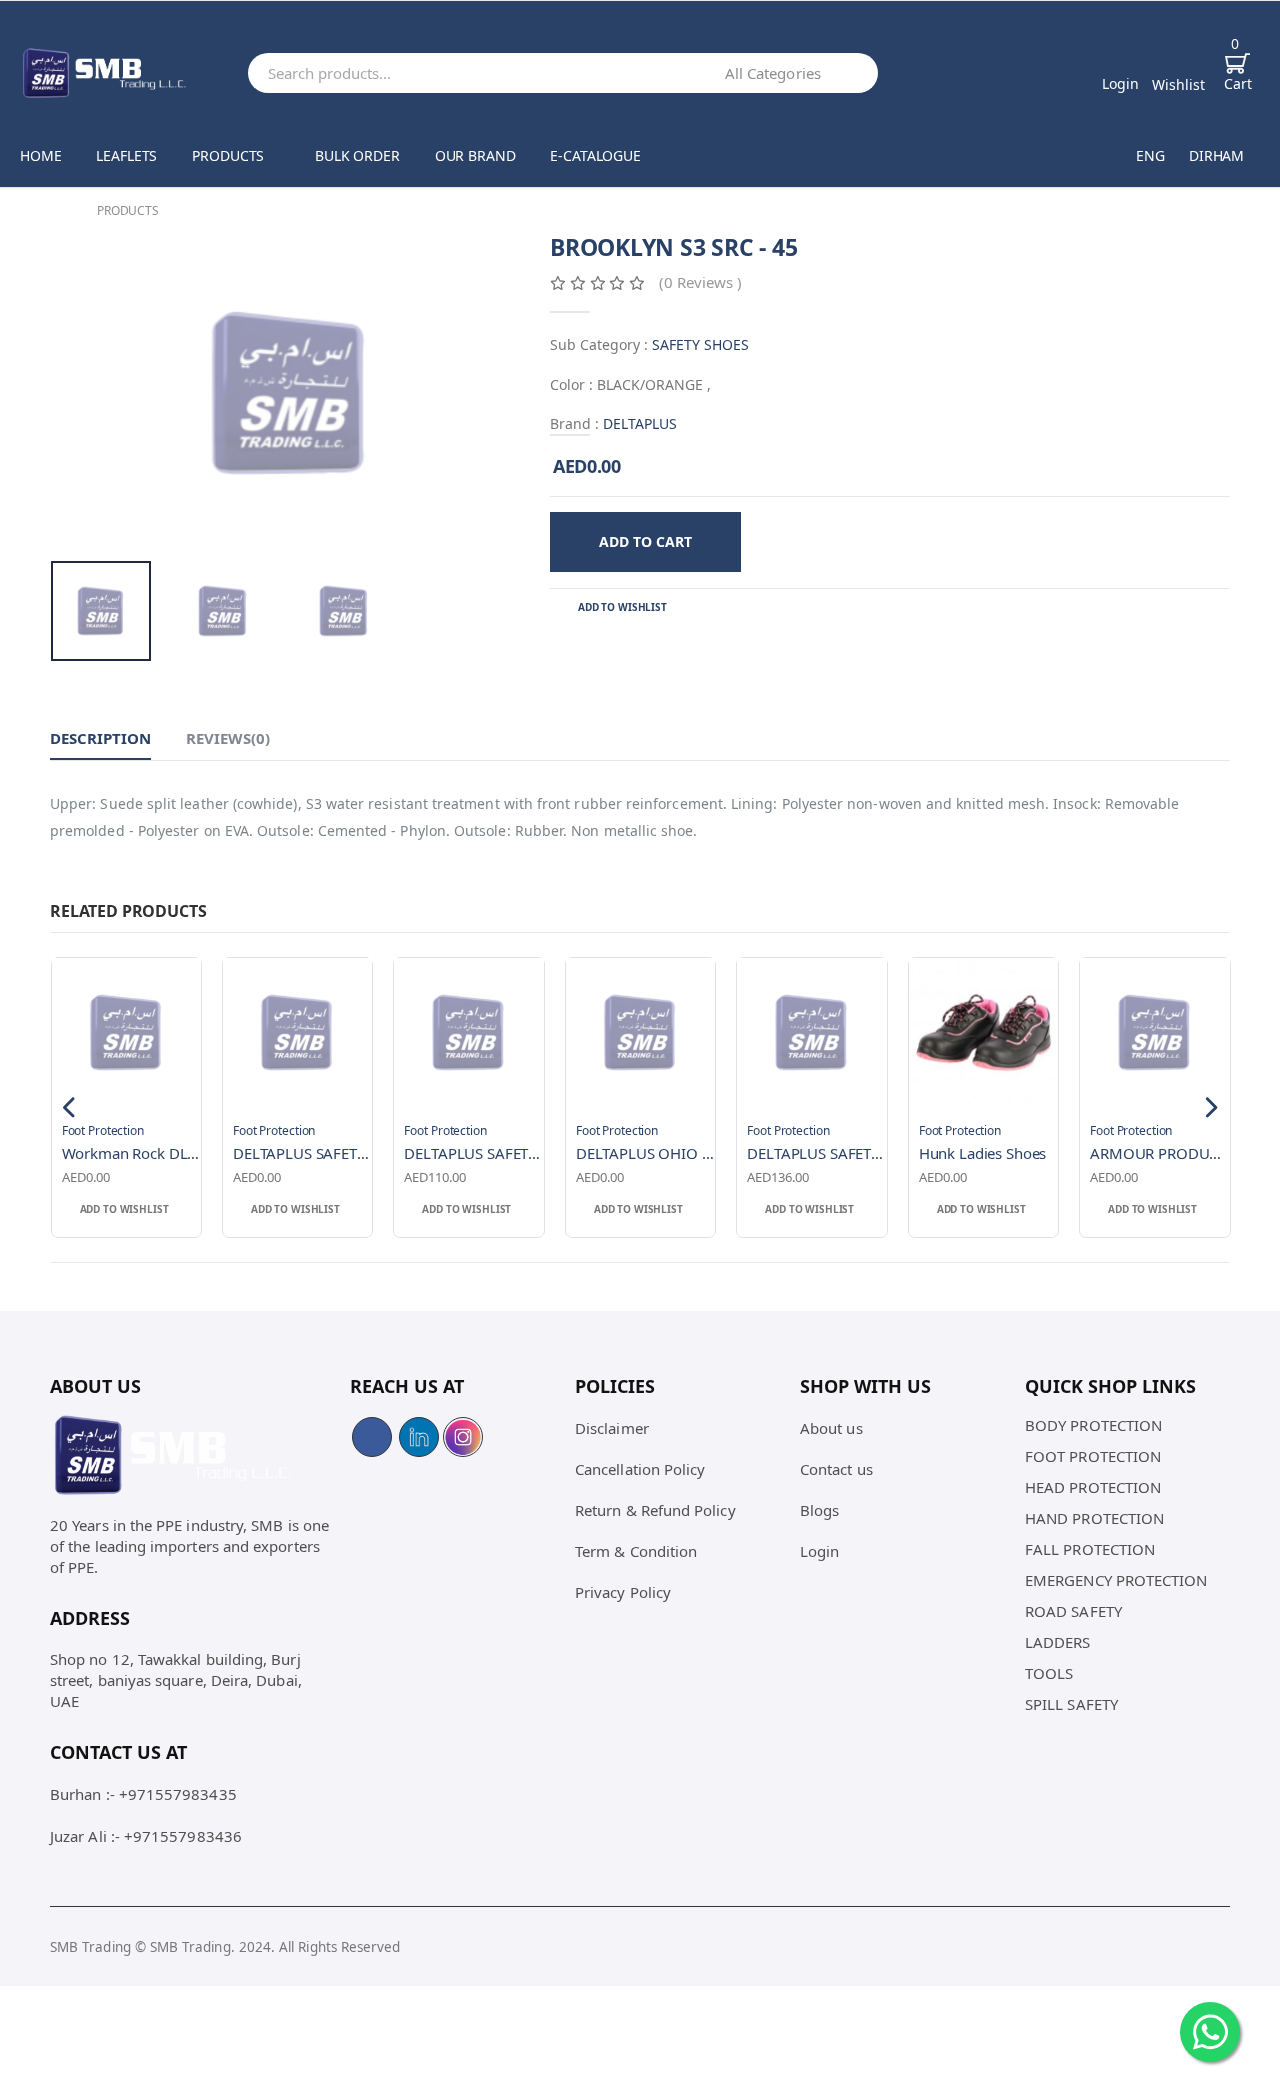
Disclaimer (612, 1428)
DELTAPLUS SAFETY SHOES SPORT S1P (302, 1153)
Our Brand (475, 155)
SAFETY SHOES (700, 344)
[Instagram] (463, 1437)
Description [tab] (100, 738)
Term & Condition (636, 1551)
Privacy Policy (623, 1592)
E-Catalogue (595, 155)
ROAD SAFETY (1073, 1611)
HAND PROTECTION (1094, 1518)
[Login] (1120, 61)
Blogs (819, 1510)
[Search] (858, 73)
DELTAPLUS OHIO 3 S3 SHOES (645, 1153)
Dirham (1216, 155)
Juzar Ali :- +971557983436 (146, 1836)
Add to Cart (645, 541)
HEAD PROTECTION (1093, 1487)
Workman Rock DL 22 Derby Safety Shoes (131, 1153)
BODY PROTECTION (1093, 1425)
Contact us (836, 1469)
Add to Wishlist (622, 607)
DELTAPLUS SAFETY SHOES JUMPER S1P (473, 1153)
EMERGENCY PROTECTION (1116, 1580)
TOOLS (1049, 1673)
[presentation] (85, 392)
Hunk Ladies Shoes (982, 1153)
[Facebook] (372, 1437)
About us (831, 1428)
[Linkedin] (419, 1437)
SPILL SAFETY (1071, 1704)
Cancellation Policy (640, 1469)
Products (228, 155)
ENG (1150, 155)
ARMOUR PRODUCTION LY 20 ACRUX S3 (1159, 1153)
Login (819, 1551)
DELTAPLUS (640, 423)
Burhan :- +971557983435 (143, 1794)
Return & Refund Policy (655, 1510)
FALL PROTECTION (1090, 1549)
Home (40, 155)
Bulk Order (357, 155)
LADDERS (1058, 1642)
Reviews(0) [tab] (228, 738)
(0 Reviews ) (700, 282)
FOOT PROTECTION (1093, 1456)
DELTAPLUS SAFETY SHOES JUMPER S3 (816, 1153)
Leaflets (126, 155)
